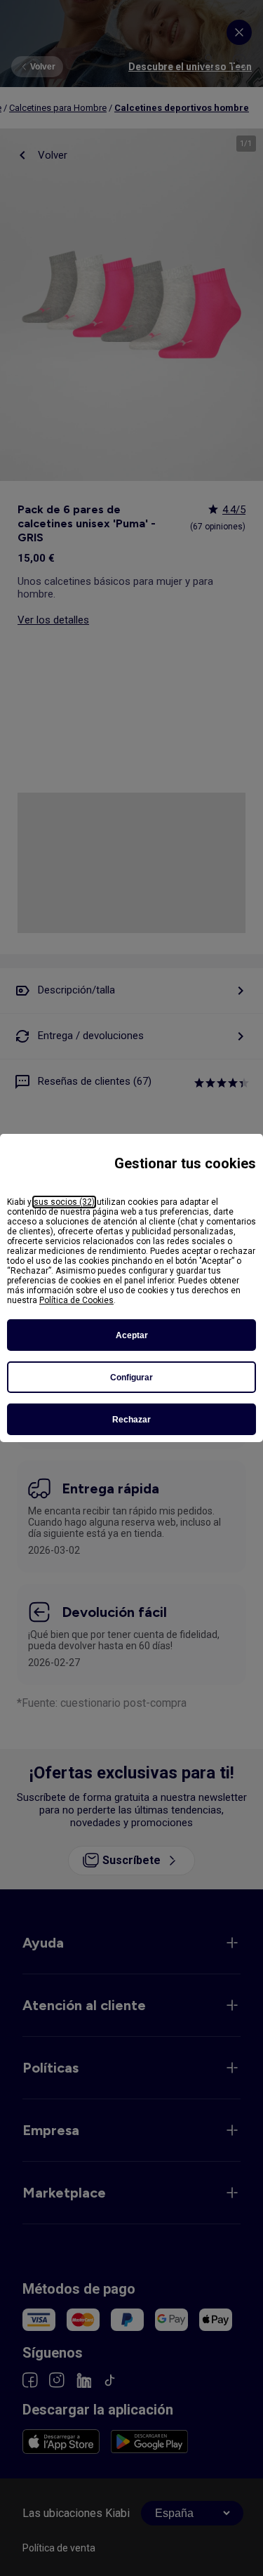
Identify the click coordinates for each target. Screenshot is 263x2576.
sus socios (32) (64, 1202)
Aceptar (132, 1335)
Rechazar (131, 1420)
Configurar (131, 1378)
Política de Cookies (76, 1300)
